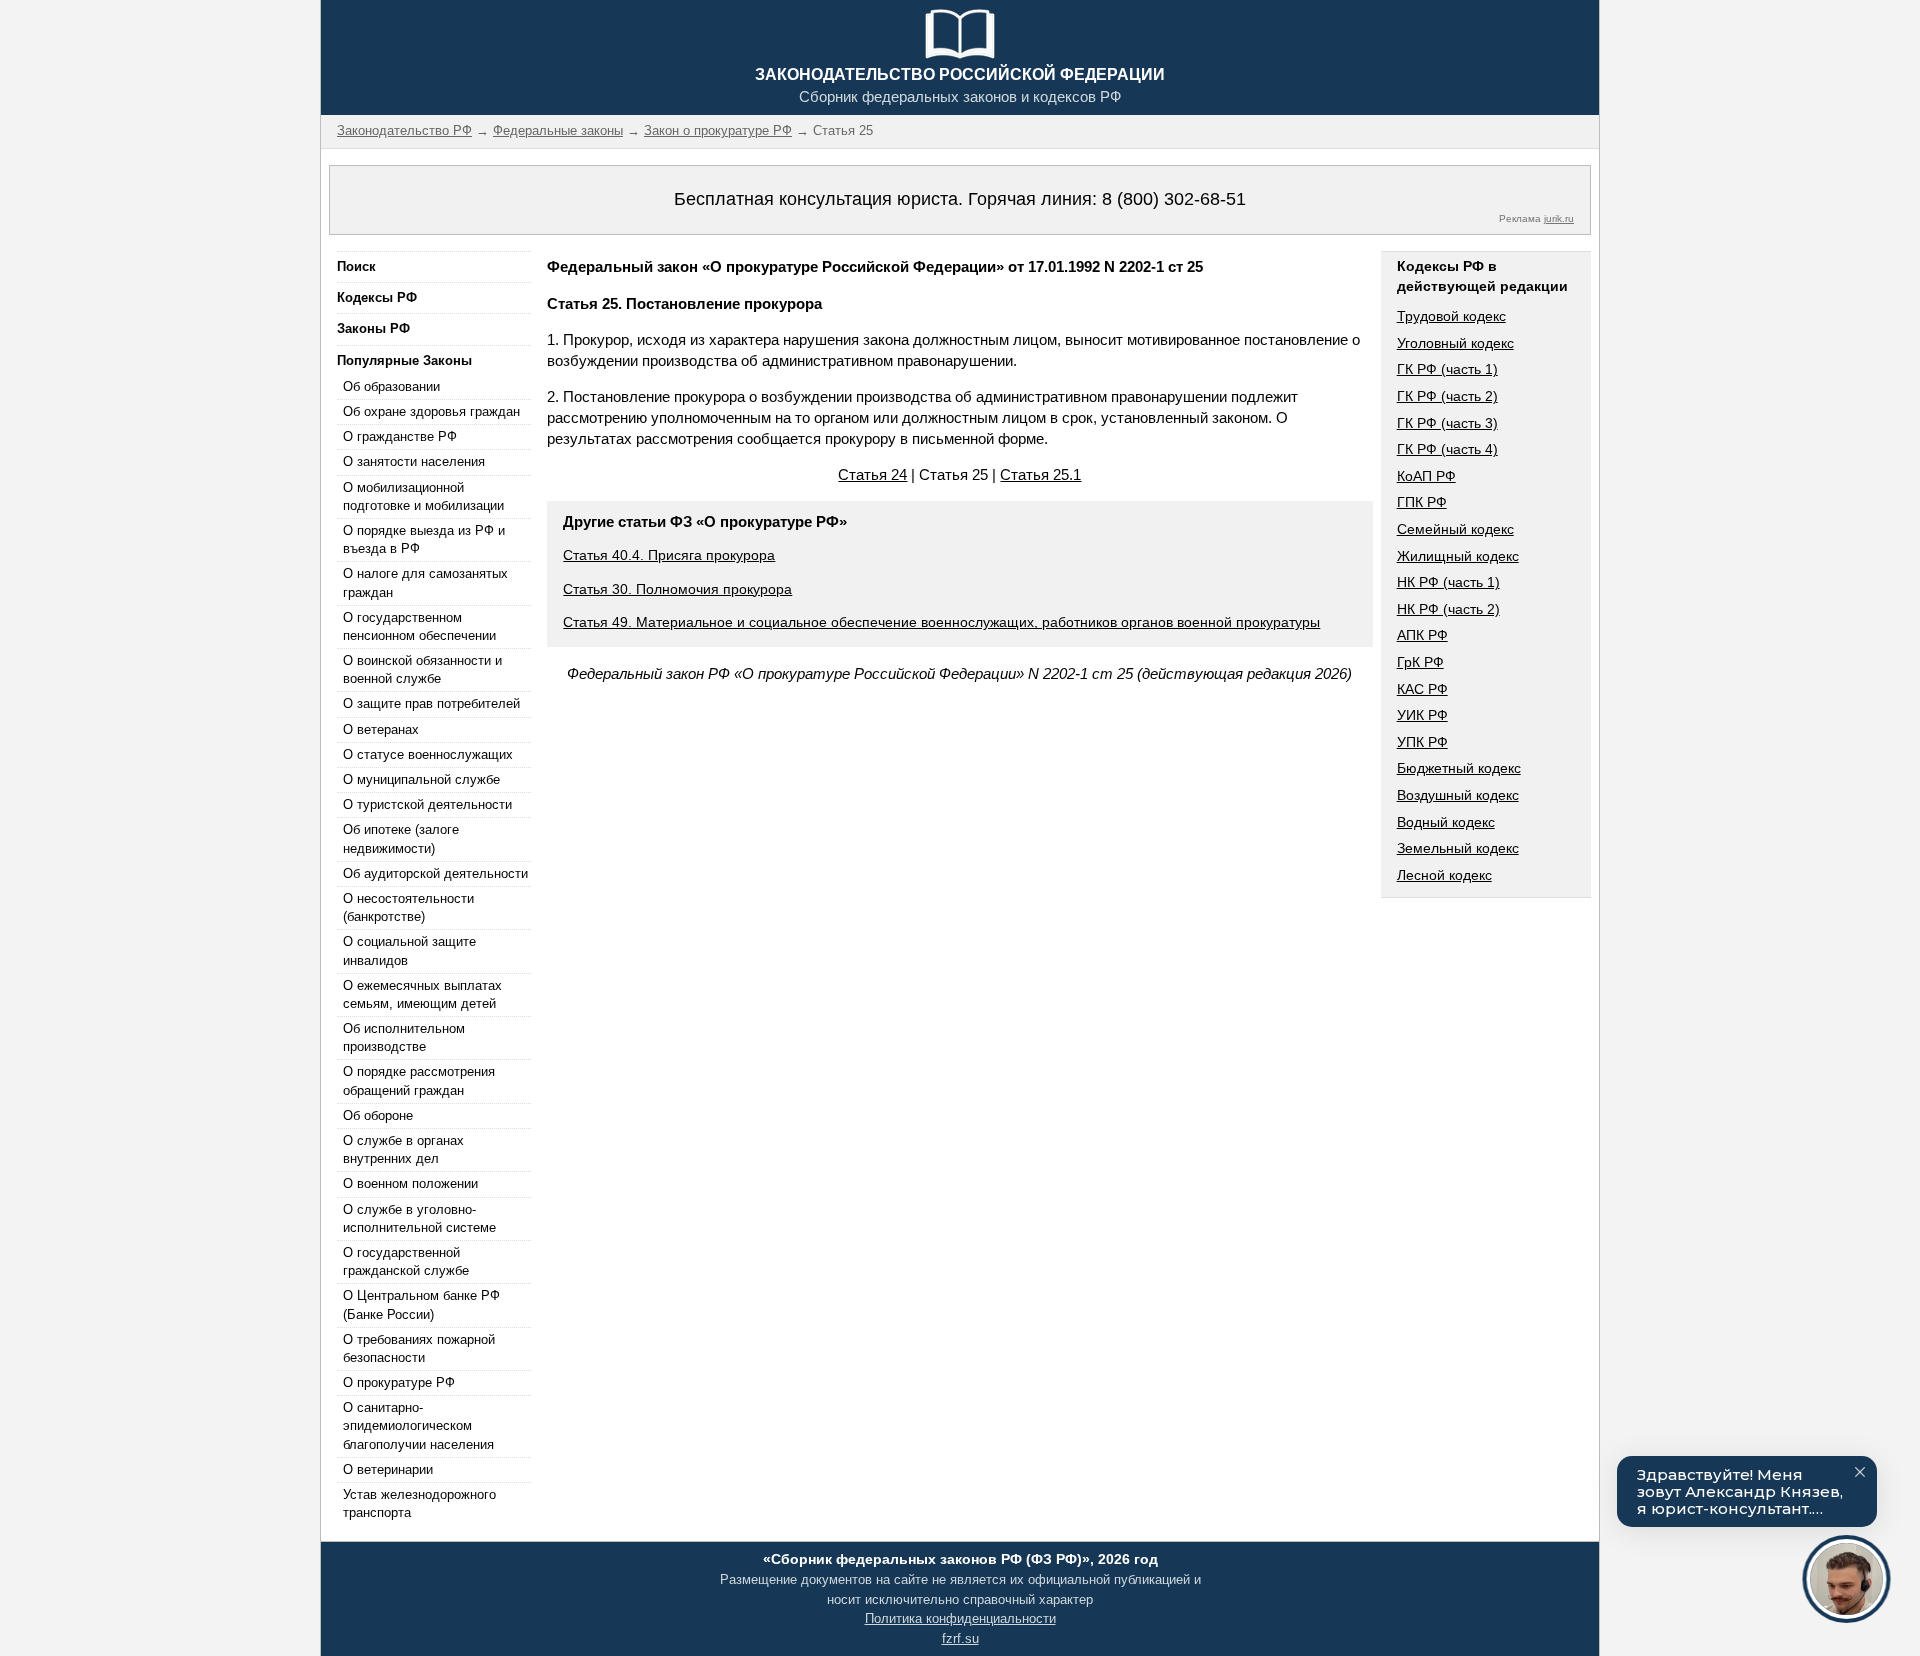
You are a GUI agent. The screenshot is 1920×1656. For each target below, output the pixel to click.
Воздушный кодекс (1458, 795)
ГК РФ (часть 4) (1447, 449)
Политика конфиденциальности (960, 1618)
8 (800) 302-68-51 (1174, 199)
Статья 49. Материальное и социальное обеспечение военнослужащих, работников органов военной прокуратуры (941, 622)
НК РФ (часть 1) (1448, 582)
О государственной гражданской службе (406, 1261)
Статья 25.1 (1040, 474)
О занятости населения (414, 461)
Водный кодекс (1446, 822)
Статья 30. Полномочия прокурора (677, 589)
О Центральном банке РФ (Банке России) (421, 1304)
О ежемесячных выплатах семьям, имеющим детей (422, 994)
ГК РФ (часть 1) (1447, 369)
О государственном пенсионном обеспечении (419, 626)
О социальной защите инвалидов (409, 950)
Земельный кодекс (1458, 848)
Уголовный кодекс (1455, 343)
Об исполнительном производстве (404, 1037)
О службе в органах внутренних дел (403, 1149)
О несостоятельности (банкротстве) (408, 907)
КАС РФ (1422, 689)
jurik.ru (1559, 218)
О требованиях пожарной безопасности (419, 1348)
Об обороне (378, 1115)
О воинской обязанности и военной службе (422, 669)
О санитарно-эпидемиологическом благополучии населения (418, 1425)
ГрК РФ (1420, 662)
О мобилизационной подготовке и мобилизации (423, 496)
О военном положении (410, 1183)
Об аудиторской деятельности (435, 873)
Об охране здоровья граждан (431, 411)
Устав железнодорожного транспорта (419, 1503)
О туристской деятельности (427, 804)
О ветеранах (381, 729)
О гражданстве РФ (400, 436)
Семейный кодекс (1455, 529)
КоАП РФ (1426, 476)
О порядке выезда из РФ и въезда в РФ (424, 539)
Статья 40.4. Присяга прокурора (669, 555)
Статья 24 (872, 474)
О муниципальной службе (421, 779)
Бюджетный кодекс (1459, 768)
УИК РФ (1422, 715)
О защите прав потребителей (431, 703)
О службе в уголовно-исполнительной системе (419, 1218)
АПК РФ (1422, 635)
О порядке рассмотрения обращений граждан (419, 1080)
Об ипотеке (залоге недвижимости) (401, 838)
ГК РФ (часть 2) (1447, 396)
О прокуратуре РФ (399, 1382)
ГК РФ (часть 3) (1447, 423)
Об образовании (391, 386)
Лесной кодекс (1444, 875)
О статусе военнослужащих (428, 754)
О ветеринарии (388, 1469)
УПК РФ (1422, 742)
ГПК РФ (1422, 502)
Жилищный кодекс (1458, 556)
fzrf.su (960, 1638)
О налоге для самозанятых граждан (425, 582)
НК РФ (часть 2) (1448, 609)
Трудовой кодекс (1451, 316)
